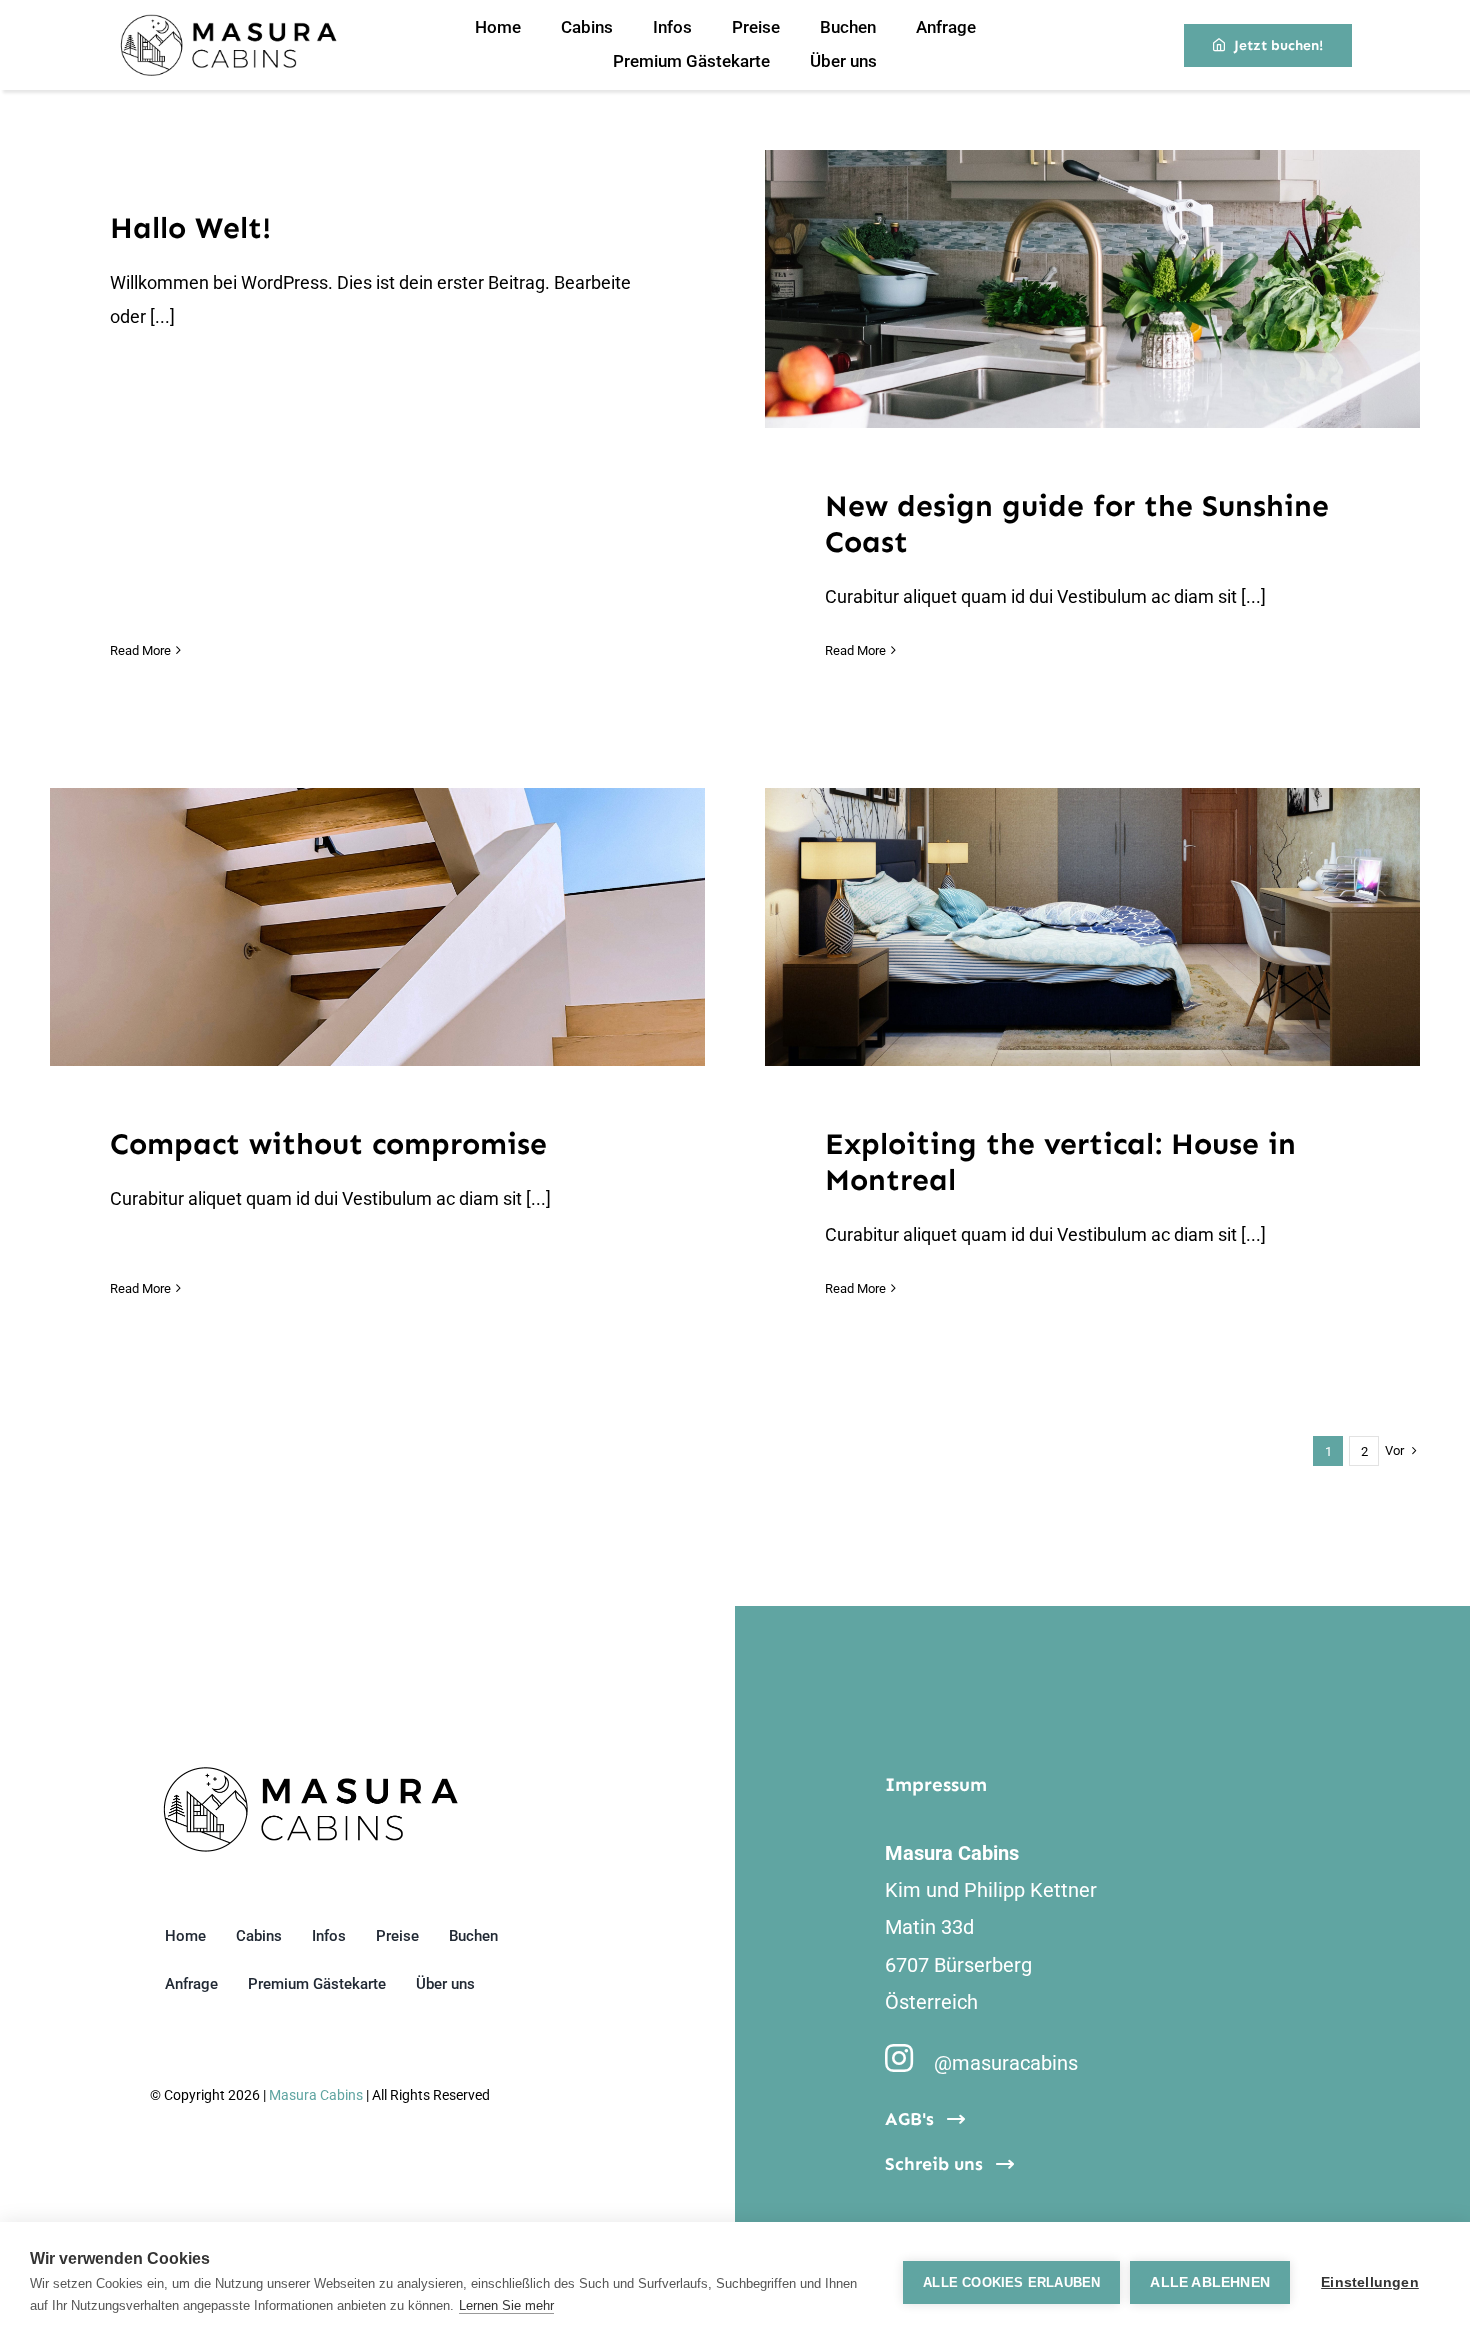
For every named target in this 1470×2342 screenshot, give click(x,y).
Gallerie (1117, 289)
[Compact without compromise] (377, 927)
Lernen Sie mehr (506, 2305)
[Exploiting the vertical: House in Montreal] (1092, 927)
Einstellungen (1370, 2282)
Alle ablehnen (1210, 2282)
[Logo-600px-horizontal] (228, 22)
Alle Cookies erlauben (1011, 2282)
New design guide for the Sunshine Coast (1068, 289)
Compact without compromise (353, 927)
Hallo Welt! (190, 228)
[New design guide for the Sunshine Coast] (1092, 289)
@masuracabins (1006, 2063)
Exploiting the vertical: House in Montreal (1068, 927)
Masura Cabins (316, 2095)
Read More (140, 650)
